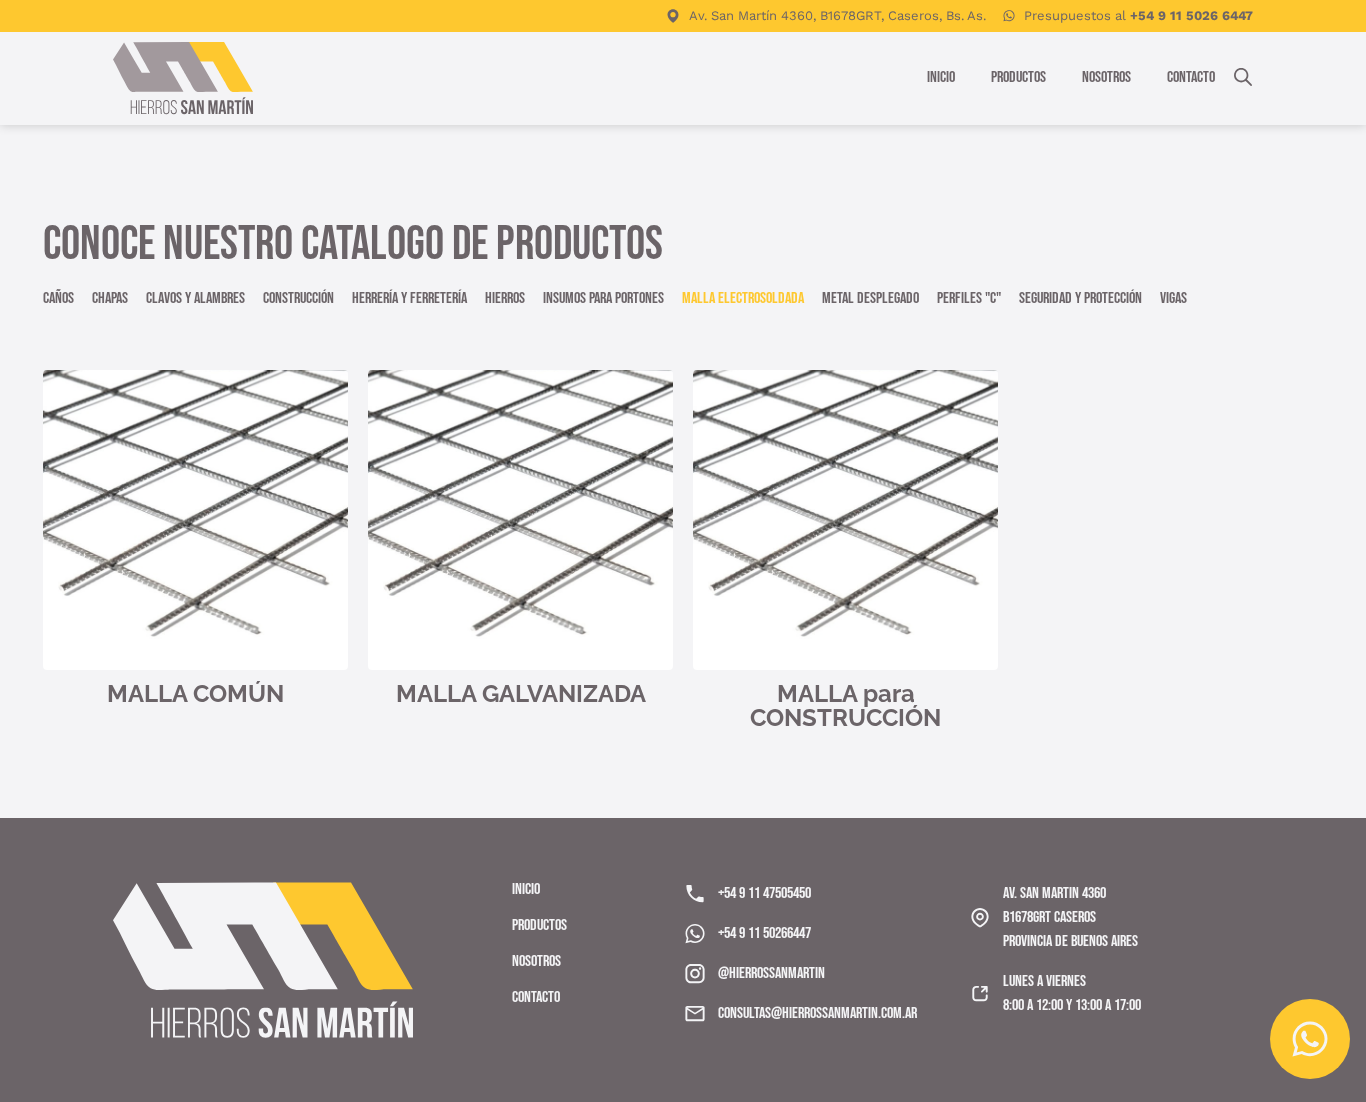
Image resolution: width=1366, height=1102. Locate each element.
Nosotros (1106, 77)
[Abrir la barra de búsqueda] (1243, 75)
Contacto (1191, 77)
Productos (1018, 77)
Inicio (941, 77)
